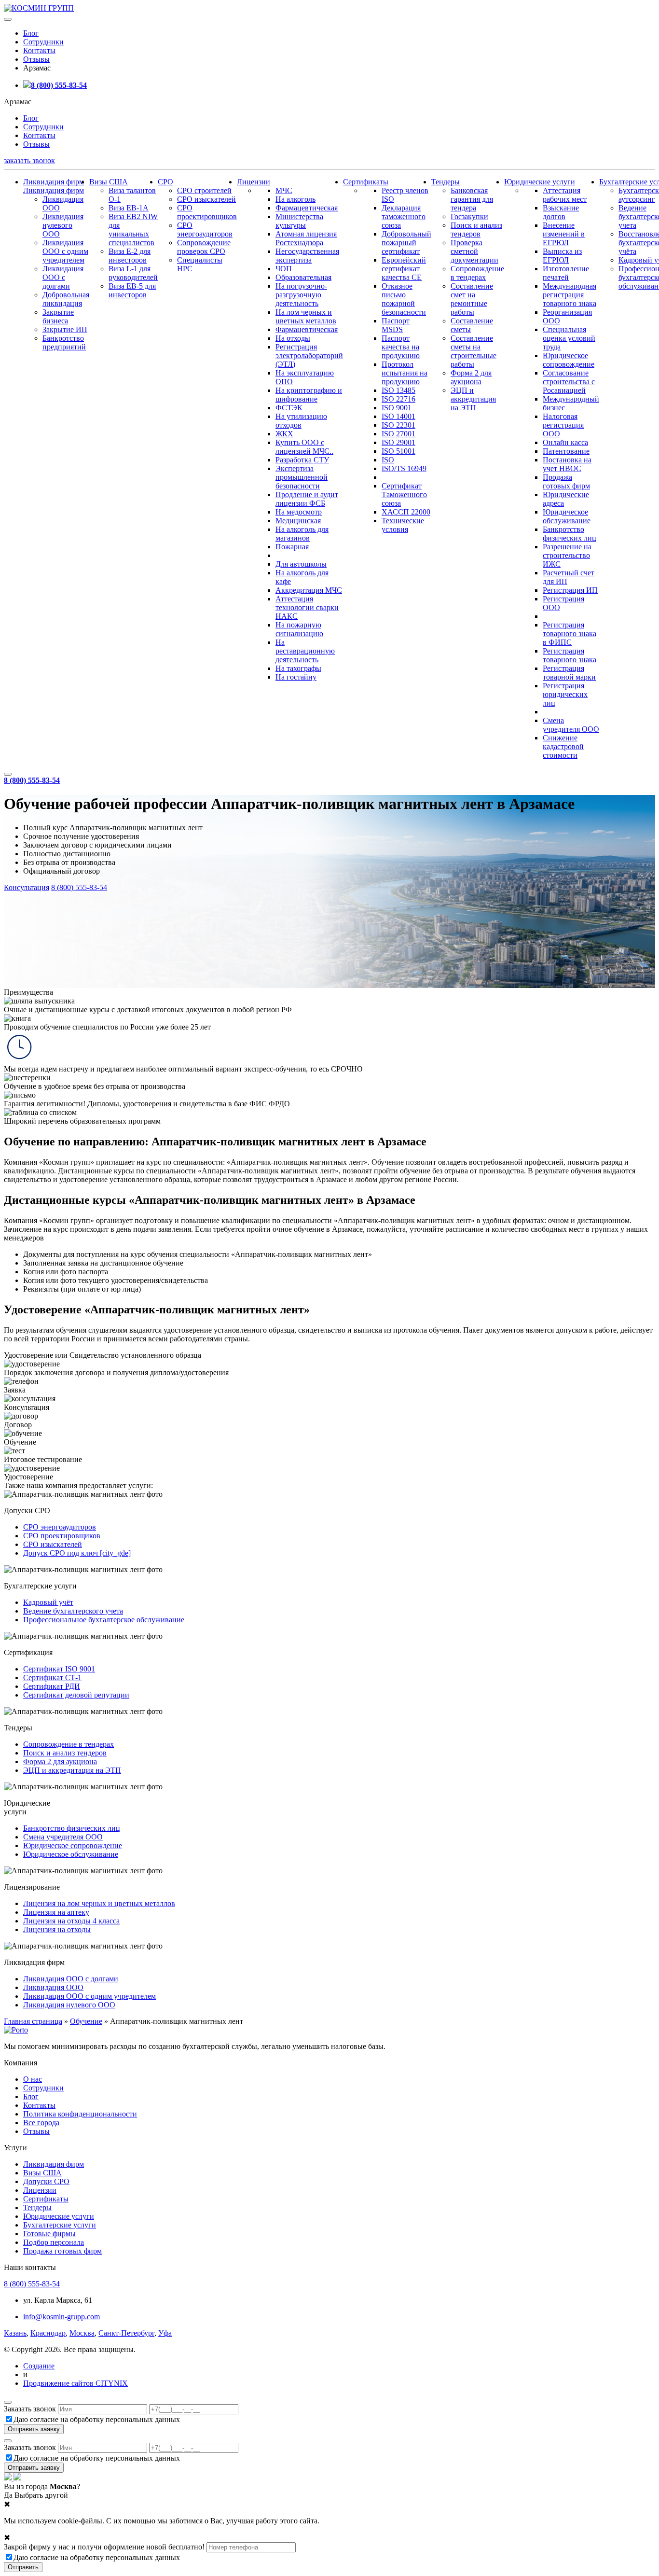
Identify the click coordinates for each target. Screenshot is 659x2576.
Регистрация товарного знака (570, 655)
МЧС (284, 190)
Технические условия (403, 525)
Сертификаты (366, 182)
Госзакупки (469, 216)
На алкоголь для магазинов (302, 534)
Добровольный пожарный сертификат (406, 243)
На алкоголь (295, 199)
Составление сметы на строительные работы (474, 351)
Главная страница (33, 2021)
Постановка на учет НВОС (567, 464)
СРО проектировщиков (207, 212)
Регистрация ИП (570, 590)
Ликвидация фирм (54, 182)
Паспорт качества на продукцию (401, 347)
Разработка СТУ (302, 460)
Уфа (165, 2333)
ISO (388, 460)
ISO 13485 (398, 390)
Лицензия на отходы (57, 1929)
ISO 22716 (398, 399)
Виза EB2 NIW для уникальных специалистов (133, 230)
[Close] (8, 2402)
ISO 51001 (398, 451)
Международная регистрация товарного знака (570, 295)
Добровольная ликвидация (66, 299)
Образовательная (303, 277)
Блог (31, 33)
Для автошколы (301, 564)
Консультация (27, 887)
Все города (41, 2123)
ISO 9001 (397, 408)
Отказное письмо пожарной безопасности (404, 299)
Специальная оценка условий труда (569, 338)
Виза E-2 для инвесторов (130, 256)
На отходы (293, 338)
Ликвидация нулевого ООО (63, 225)
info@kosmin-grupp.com (62, 2317)
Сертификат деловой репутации (76, 1695)
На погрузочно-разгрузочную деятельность (301, 295)
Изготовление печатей (566, 273)
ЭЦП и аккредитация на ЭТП (473, 399)
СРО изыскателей (206, 199)
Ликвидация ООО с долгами (63, 277)
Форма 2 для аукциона (471, 377)
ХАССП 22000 (406, 512)
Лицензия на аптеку (56, 1912)
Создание (39, 2366)
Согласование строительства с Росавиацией (569, 382)
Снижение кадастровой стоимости (563, 746)
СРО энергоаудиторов (205, 230)
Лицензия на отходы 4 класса (71, 1921)
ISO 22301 (398, 425)
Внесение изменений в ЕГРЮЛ (564, 234)
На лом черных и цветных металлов (306, 316)
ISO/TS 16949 (404, 468)
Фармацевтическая (307, 208)
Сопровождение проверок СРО (204, 247)
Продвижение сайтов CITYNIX (76, 2383)
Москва (82, 2333)
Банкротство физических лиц (570, 534)
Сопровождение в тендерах (477, 273)
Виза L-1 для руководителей (133, 273)
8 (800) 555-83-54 (59, 85)
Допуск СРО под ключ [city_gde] (77, 1553)
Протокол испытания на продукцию (405, 373)
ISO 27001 (398, 434)
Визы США (109, 182)
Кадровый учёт (48, 1602)
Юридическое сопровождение (569, 360)
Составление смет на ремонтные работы (472, 299)
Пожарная (292, 547)
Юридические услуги (540, 182)
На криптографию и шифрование (309, 395)
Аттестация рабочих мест (565, 195)
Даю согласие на (97, 2419)
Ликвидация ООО (53, 1987)
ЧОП (284, 269)
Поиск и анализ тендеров (476, 230)
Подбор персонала (54, 2242)
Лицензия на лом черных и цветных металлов (99, 1903)
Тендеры (446, 182)
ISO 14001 (398, 416)
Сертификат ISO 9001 (59, 1669)
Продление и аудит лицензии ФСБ (307, 499)
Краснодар (48, 2333)
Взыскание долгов (561, 212)
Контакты (39, 50)
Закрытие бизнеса (58, 316)
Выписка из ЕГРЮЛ (562, 256)
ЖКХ (284, 434)
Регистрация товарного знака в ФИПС (570, 634)
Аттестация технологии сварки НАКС (307, 607)
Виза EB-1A (129, 208)
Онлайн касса (565, 442)
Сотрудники (43, 42)
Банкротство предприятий (64, 342)
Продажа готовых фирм (566, 481)
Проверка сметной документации (474, 251)
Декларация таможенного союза (404, 216)
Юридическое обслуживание (567, 516)
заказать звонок (29, 160)
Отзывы (36, 59)
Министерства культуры (299, 221)
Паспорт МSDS (396, 325)
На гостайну (296, 677)
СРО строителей (204, 190)
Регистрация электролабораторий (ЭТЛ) (309, 355)
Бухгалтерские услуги (60, 2225)
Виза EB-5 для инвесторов (132, 290)
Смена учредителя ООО (571, 725)
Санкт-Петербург (126, 2333)
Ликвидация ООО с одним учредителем (65, 251)
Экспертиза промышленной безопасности (302, 477)
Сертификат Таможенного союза (404, 494)
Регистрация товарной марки (569, 673)
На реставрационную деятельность (305, 651)
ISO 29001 (398, 442)
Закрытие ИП (65, 329)
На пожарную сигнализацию (299, 629)
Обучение (86, 2021)
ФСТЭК (289, 408)
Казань (15, 2333)
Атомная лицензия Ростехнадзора (306, 238)
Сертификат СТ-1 (52, 1678)
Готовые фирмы (49, 2234)
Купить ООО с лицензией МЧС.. (304, 447)
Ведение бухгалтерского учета (73, 1611)
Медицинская (298, 521)
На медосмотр (299, 512)
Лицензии (254, 182)
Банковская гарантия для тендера (472, 199)
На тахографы (298, 668)
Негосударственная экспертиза (307, 256)
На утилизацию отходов (301, 421)
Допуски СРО (46, 2181)
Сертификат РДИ (52, 1686)
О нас (33, 2079)
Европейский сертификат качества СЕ (404, 269)
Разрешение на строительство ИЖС (567, 555)
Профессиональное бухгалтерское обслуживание (104, 1620)
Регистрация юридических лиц (565, 694)
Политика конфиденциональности (80, 2114)
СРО (165, 182)
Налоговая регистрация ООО (563, 425)
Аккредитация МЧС (309, 590)
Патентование (566, 451)
